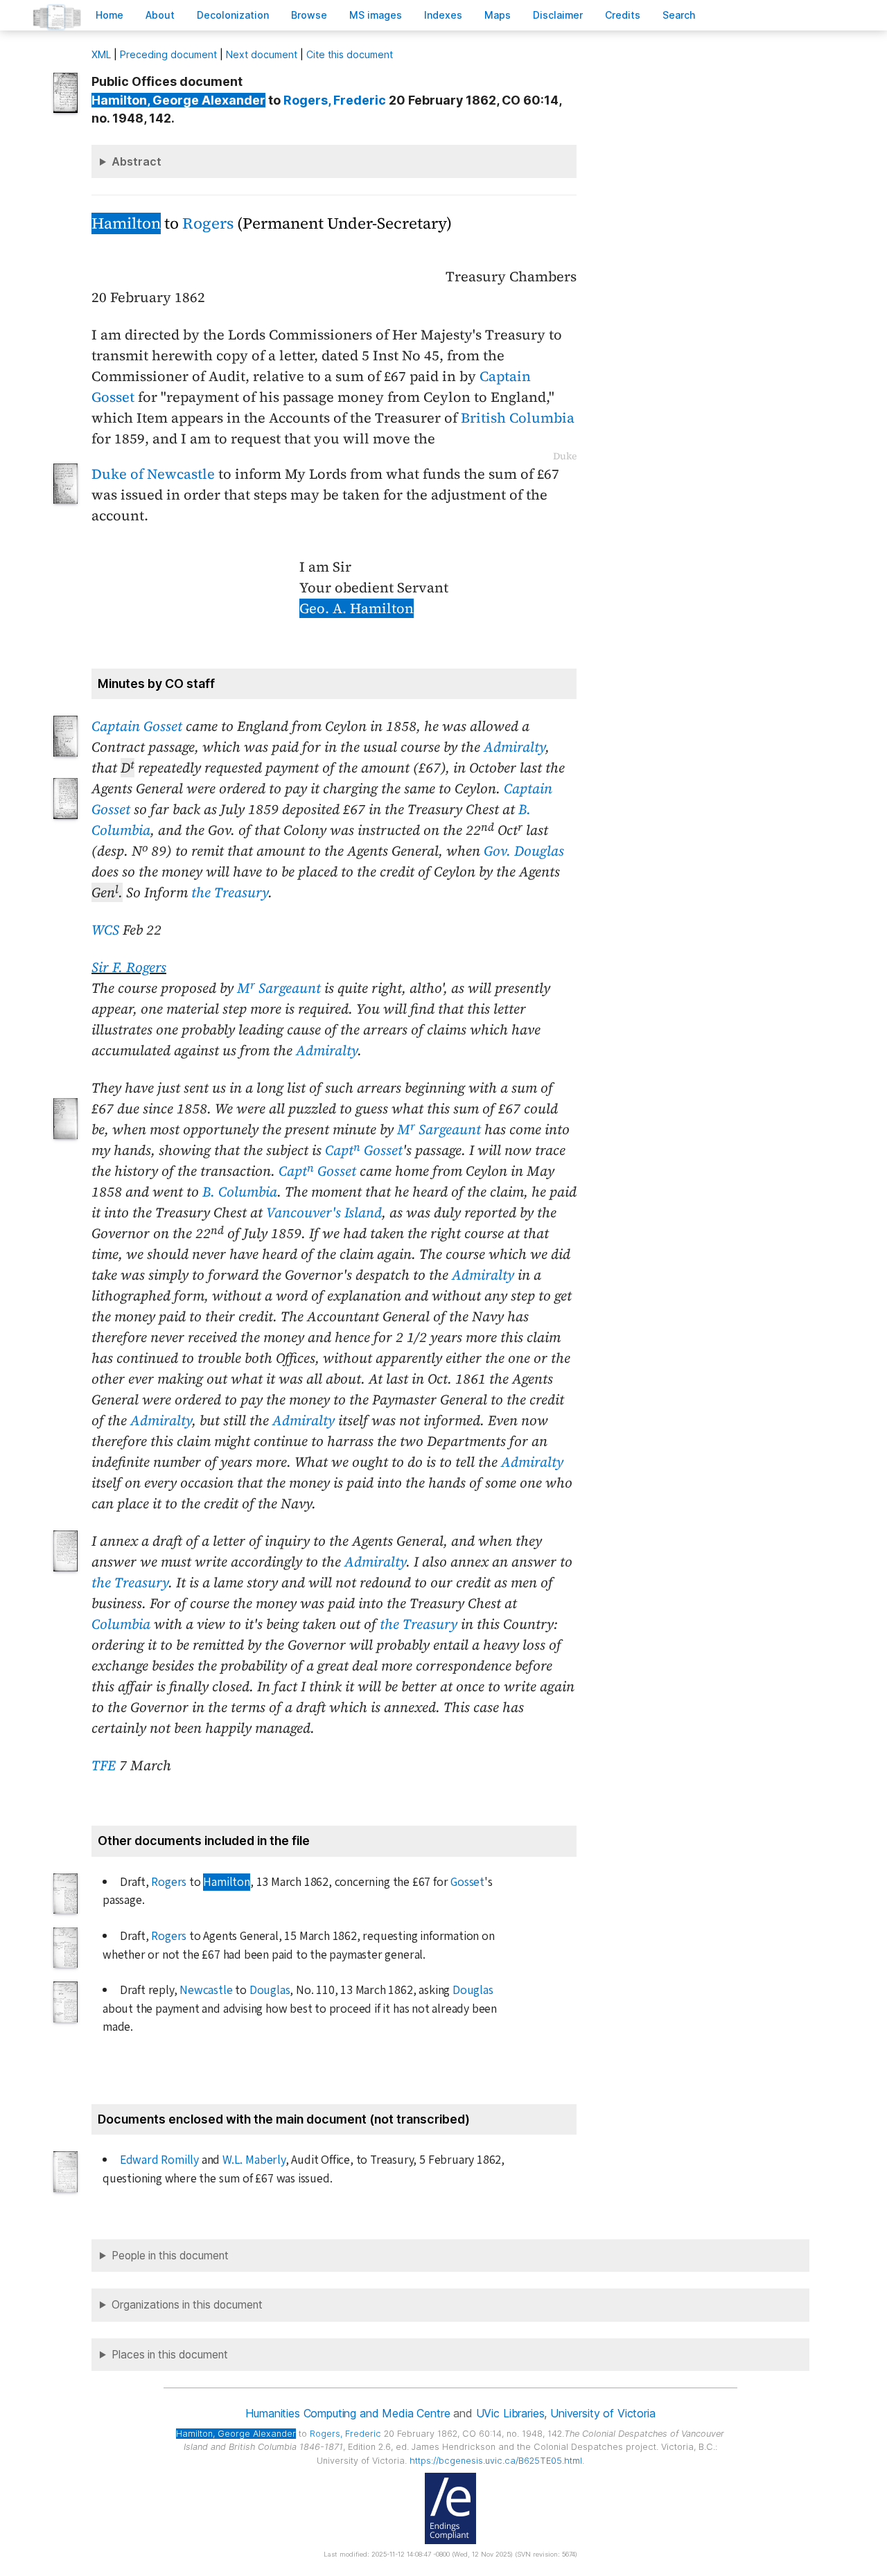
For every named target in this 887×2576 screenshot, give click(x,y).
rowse (309, 15)
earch (679, 15)
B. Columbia (240, 1192)
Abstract (137, 161)
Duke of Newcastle (153, 474)
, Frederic (335, 100)
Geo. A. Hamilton (357, 608)
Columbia (121, 1624)
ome (109, 15)
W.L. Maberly (254, 2160)
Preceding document (168, 54)
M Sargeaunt (279, 988)
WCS (105, 930)
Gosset (467, 1882)
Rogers (208, 223)
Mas (498, 15)
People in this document (170, 2256)
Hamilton (126, 223)
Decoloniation (233, 15)
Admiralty (515, 747)
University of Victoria (603, 2413)
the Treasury (230, 892)
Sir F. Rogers (129, 967)
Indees (443, 15)
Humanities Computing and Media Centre (348, 2413)
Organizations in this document (187, 2305)
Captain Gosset (137, 726)
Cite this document (350, 54)
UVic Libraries (510, 2413)
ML (101, 54)
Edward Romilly (159, 2160)
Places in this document (170, 2355)
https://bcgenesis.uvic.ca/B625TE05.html (496, 2461)
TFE (104, 1765)
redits (623, 15)
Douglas (270, 1990)
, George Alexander (178, 100)
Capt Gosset (364, 1150)
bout (160, 15)
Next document (262, 54)
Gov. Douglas (524, 851)
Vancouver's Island (324, 1212)
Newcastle (206, 1990)
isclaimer (558, 15)
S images (376, 15)
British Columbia (518, 418)
